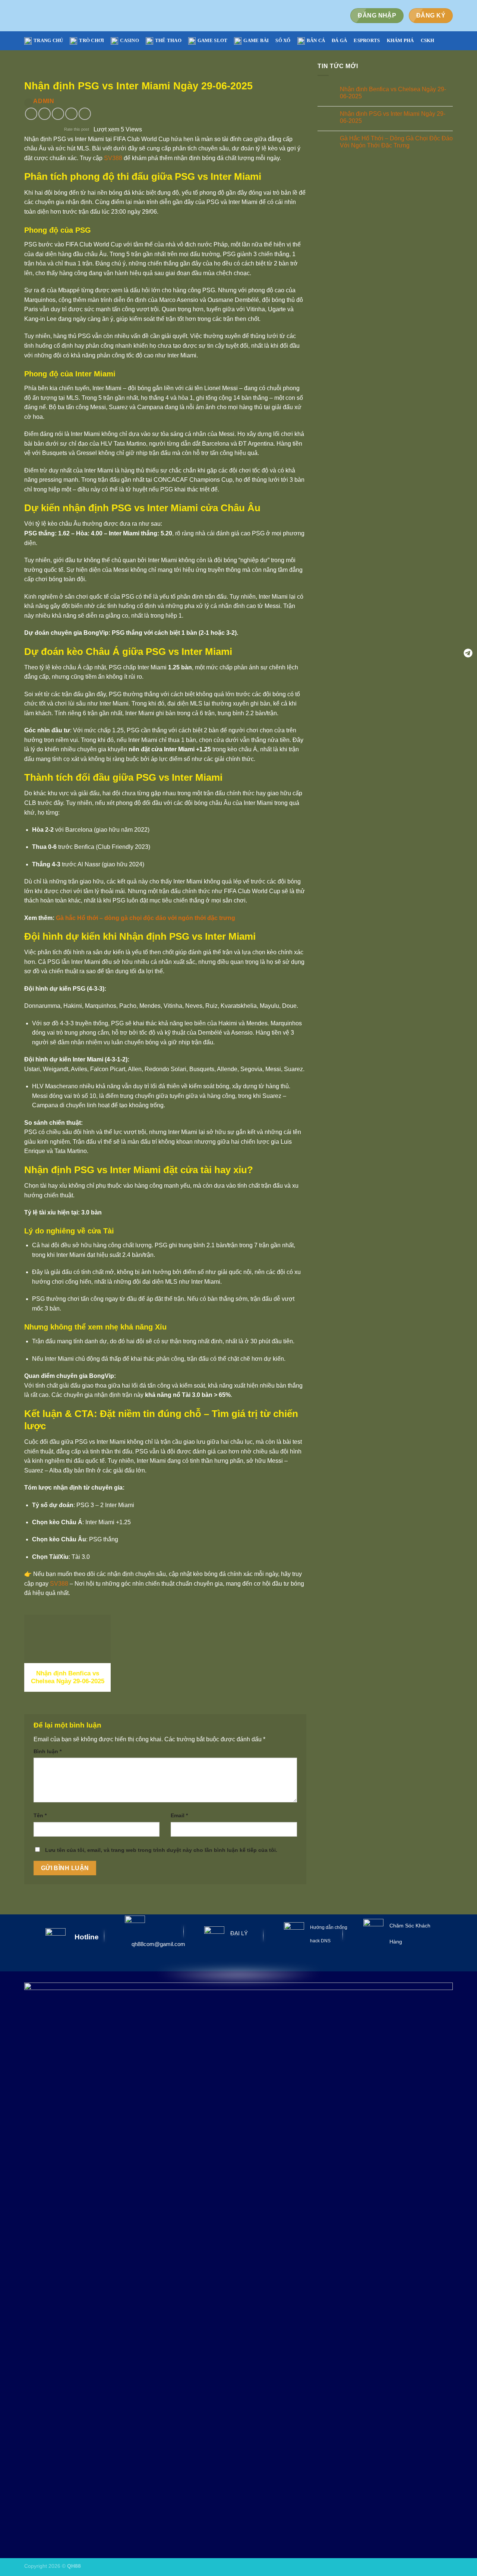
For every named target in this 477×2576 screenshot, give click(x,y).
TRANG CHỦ (48, 41)
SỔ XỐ (283, 41)
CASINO (129, 41)
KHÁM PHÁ (400, 41)
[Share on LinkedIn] (85, 114)
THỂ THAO (168, 41)
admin (44, 101)
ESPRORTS (367, 41)
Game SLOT (212, 41)
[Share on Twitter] (45, 114)
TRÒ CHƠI (91, 41)
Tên (40, 1815)
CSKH (428, 41)
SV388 (113, 158)
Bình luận (48, 1751)
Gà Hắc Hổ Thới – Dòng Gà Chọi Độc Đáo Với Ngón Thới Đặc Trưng (396, 142)
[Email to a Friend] (58, 114)
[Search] (450, 41)
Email (179, 1815)
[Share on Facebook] (31, 114)
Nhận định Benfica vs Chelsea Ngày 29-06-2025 (393, 93)
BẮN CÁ (316, 41)
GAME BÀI (256, 41)
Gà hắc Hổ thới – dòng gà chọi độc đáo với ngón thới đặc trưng (146, 918)
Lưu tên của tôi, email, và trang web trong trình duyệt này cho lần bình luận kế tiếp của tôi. (161, 1850)
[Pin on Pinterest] (71, 114)
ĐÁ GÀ (339, 41)
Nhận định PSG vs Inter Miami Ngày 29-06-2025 (392, 117)
